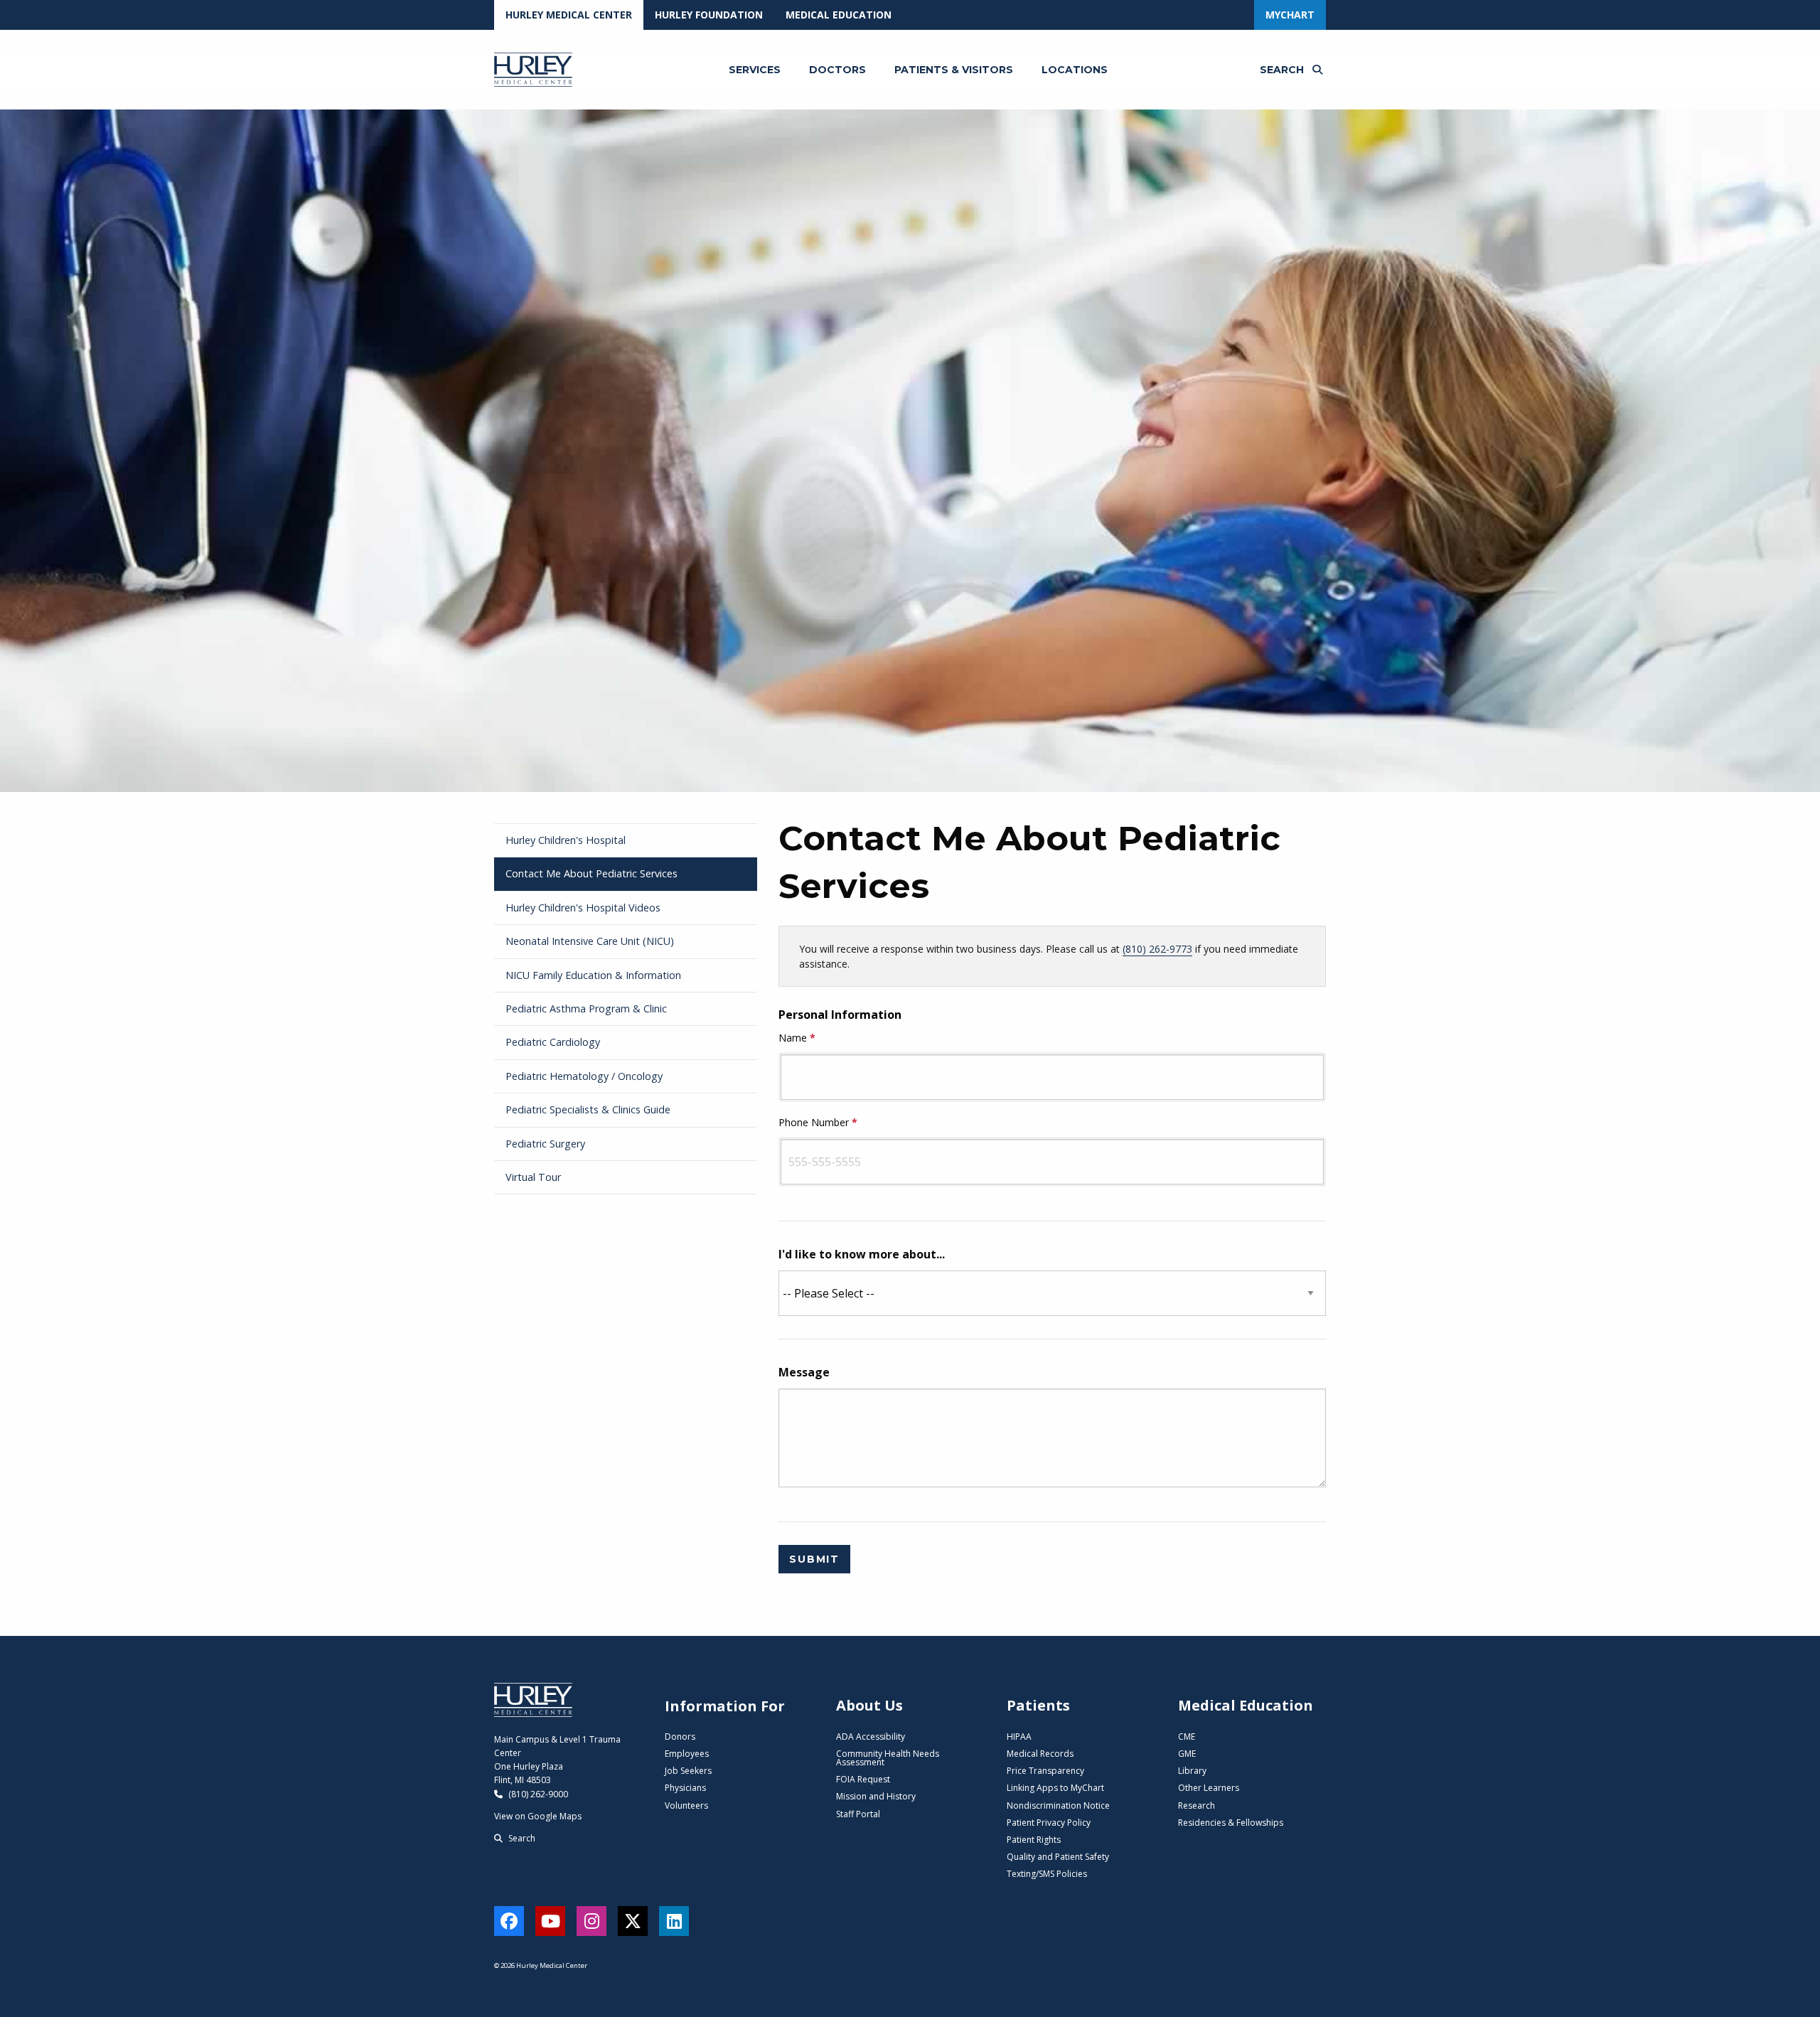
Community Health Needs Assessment (888, 1758)
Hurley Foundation (709, 15)
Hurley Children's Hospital (566, 840)
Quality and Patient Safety (1058, 1857)
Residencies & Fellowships (1231, 1823)
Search (521, 1838)
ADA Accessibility (871, 1737)
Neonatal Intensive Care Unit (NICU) (590, 941)
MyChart (1290, 15)
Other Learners (1209, 1788)
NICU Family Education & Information (593, 975)
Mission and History (876, 1796)
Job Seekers (688, 1771)
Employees (687, 1754)
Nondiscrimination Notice (1058, 1805)
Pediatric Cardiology (553, 1042)
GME (1187, 1754)
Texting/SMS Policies (1047, 1874)
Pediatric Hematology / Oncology (584, 1076)
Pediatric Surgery (545, 1144)
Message (804, 1372)
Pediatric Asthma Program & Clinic (586, 1008)
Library (1192, 1771)
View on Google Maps (538, 1816)
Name (798, 1038)
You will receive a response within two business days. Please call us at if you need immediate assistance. (1049, 956)
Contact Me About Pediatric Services (591, 873)
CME (1187, 1737)
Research (1197, 1805)
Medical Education (839, 15)
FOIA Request (863, 1779)
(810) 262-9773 (1157, 949)
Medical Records (1040, 1754)
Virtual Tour (533, 1177)
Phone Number (819, 1122)
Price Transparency (1045, 1771)
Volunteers (686, 1805)
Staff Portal (858, 1814)
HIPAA (1019, 1737)
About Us (869, 1705)
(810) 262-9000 (537, 1794)
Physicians (685, 1788)
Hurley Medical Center (569, 15)
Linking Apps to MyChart (1055, 1788)
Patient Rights (1034, 1840)
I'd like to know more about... (862, 1254)
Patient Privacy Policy (1049, 1823)
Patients (1038, 1705)
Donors (680, 1737)
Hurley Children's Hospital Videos (583, 908)
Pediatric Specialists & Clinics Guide (588, 1109)
